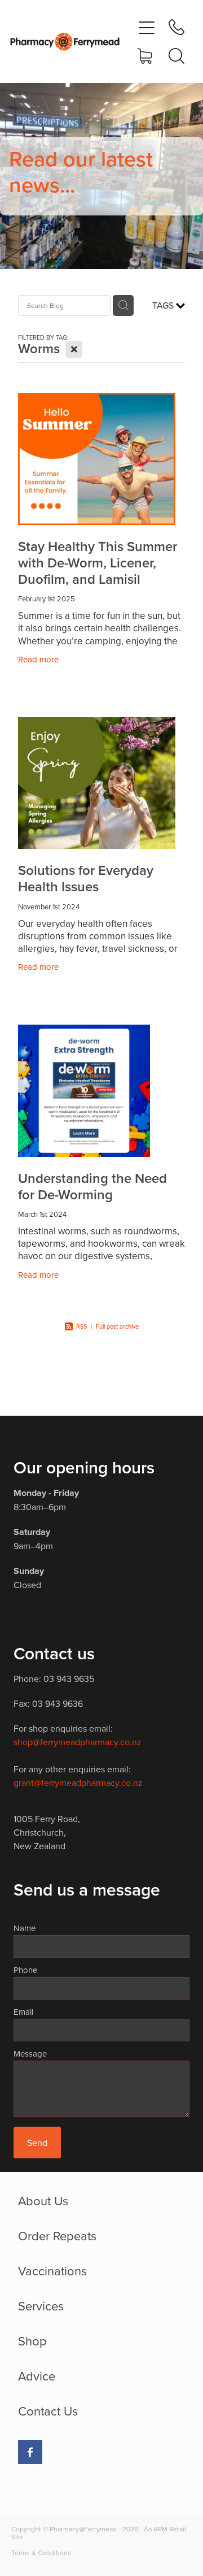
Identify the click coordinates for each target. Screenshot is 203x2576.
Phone (25, 1970)
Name (25, 1928)
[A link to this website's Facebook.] (30, 2452)
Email (23, 2012)
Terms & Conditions (41, 2553)
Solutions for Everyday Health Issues (86, 878)
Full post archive (117, 1326)
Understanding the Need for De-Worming (92, 1186)
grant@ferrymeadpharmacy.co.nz (78, 1783)
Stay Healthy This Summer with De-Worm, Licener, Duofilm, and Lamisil (98, 563)
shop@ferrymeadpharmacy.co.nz (78, 1742)
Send (37, 2143)
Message (30, 2054)
